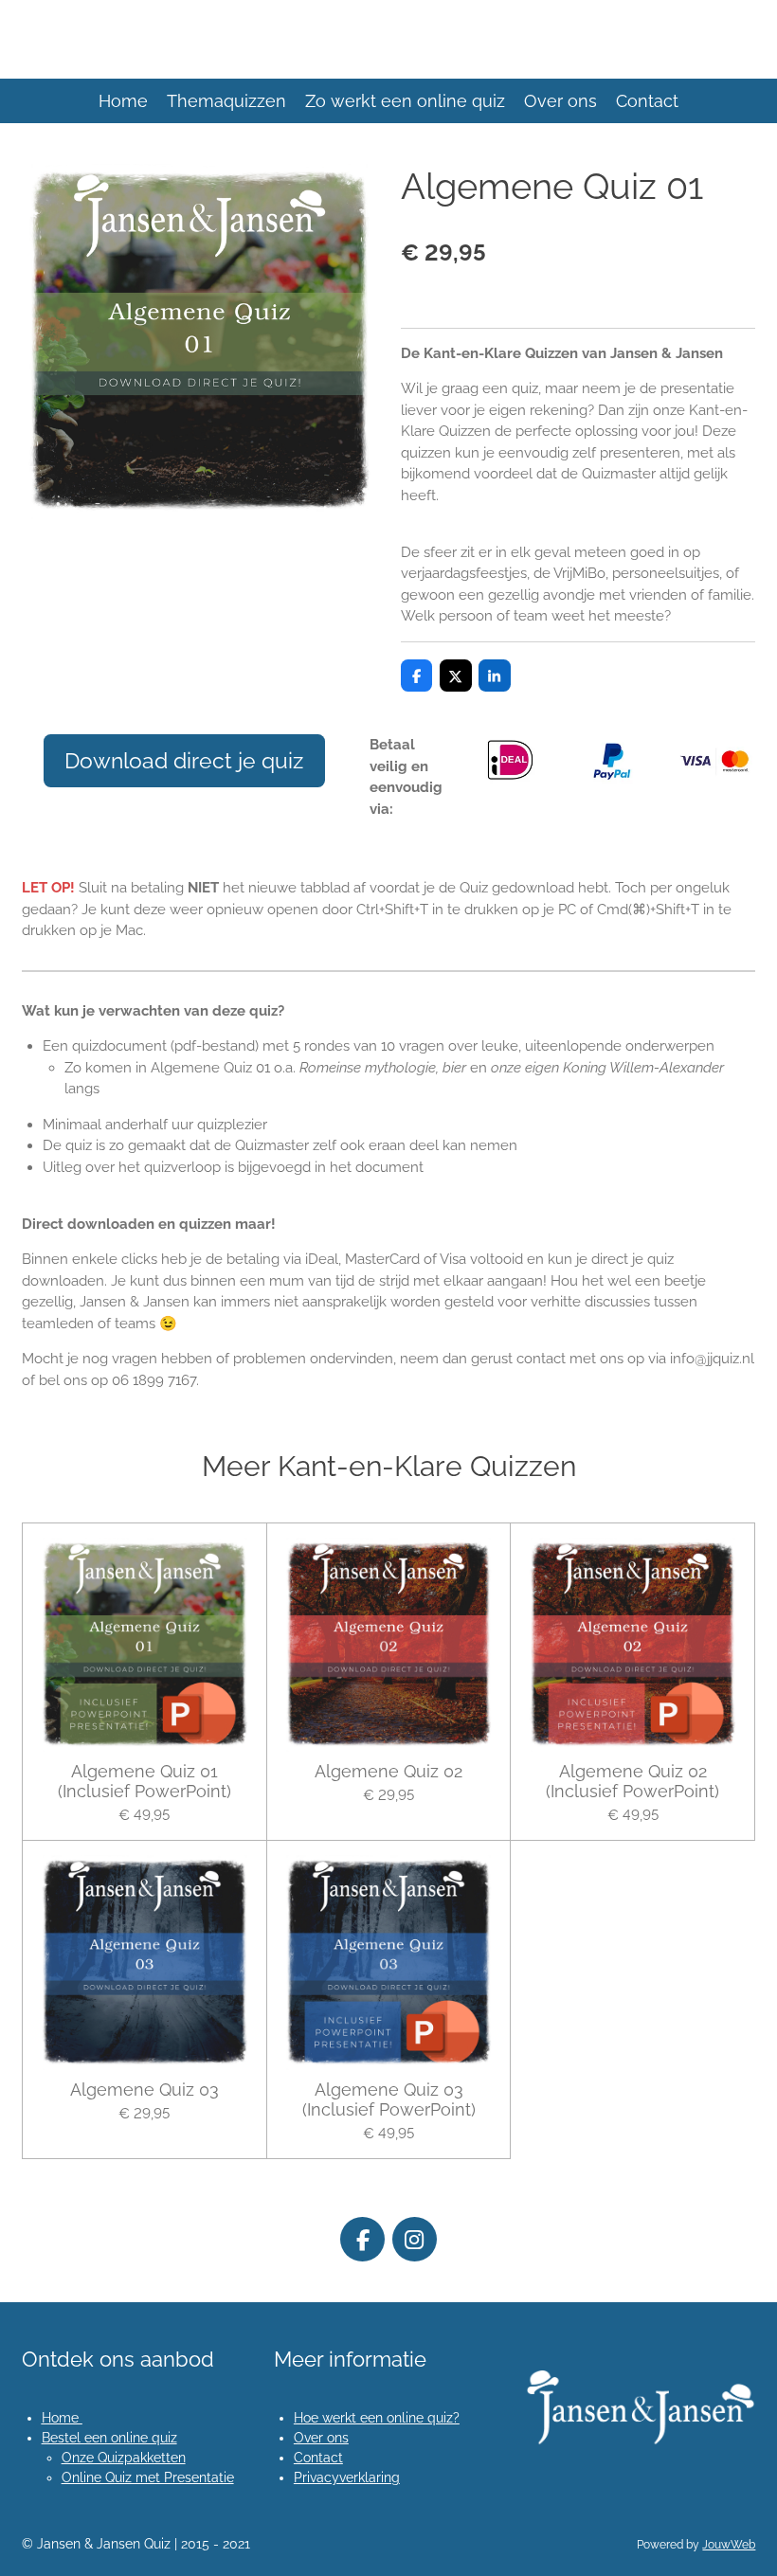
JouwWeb (729, 2545)
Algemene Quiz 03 (145, 2090)
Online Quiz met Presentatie (148, 2477)
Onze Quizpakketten (124, 2458)
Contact (318, 2458)
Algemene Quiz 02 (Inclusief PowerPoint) (632, 1781)
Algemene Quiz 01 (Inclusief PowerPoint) (145, 1781)
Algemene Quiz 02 (388, 1771)
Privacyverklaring (347, 2477)
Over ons (321, 2438)
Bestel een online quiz (109, 2438)
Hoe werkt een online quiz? (377, 2418)
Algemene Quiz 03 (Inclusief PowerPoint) (389, 2099)
